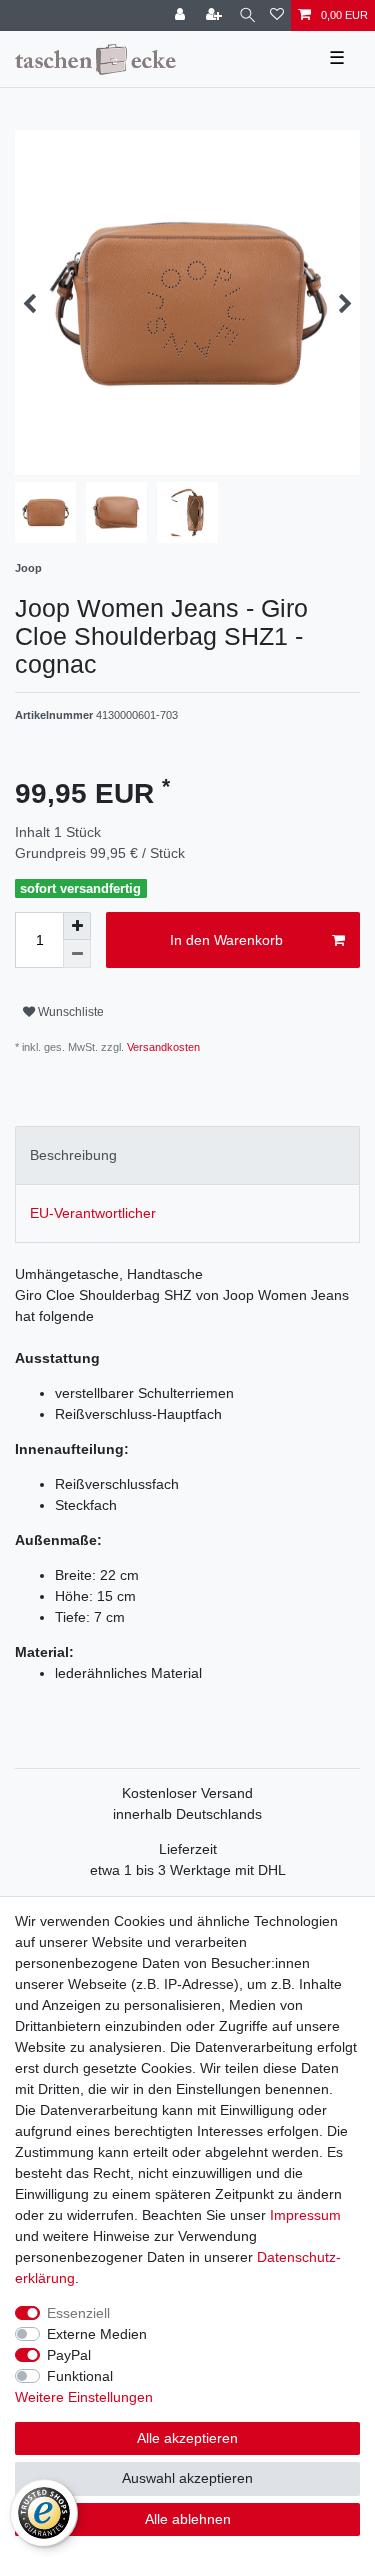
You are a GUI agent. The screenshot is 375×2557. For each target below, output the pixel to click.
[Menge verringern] (77, 954)
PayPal (69, 2355)
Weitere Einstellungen (84, 2397)
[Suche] (247, 15)
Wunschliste (69, 1012)
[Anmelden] (182, 15)
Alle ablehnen (188, 2519)
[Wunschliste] (277, 15)
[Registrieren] (216, 15)
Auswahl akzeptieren (187, 2478)
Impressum (305, 2215)
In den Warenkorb (226, 940)
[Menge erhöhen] (77, 926)
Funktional (80, 2376)
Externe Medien (97, 2334)
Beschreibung (73, 1155)
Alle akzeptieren (187, 2438)
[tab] (187, 1155)
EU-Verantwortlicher (93, 1213)
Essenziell (78, 2313)
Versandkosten (162, 1047)
